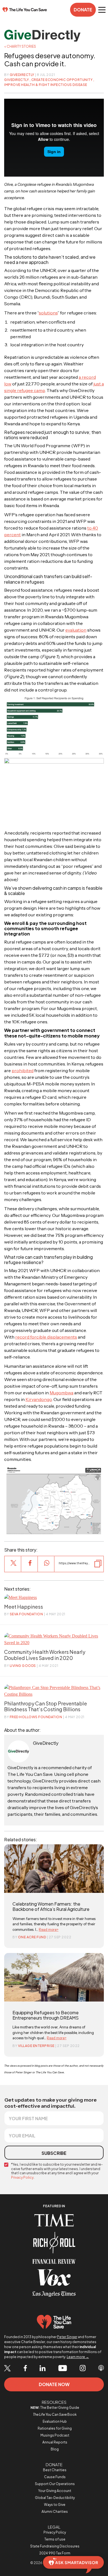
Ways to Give (55, 2505)
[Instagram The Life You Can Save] (83, 2369)
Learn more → (78, 2357)
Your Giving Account (55, 2491)
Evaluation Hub (55, 2421)
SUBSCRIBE (54, 2153)
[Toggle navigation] (102, 10)
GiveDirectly (22, 75)
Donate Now (54, 2384)
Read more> (49, 1929)
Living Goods (23, 1666)
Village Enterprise (36, 2046)
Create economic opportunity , (63, 80)
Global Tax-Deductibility (55, 2498)
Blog (55, 2449)
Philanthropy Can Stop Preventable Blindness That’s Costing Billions (46, 1706)
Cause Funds (55, 2477)
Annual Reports (55, 2442)
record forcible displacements (46, 1337)
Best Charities (55, 2470)
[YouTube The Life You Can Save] (63, 2369)
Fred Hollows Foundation (36, 1717)
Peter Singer (67, 2337)
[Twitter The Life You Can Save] (7, 2368)
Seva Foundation (26, 1614)
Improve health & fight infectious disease (46, 85)
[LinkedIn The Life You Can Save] (43, 2369)
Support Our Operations (55, 2484)
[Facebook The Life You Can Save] (25, 2369)
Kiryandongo (39, 1399)
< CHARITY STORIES (20, 46)
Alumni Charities (55, 2512)
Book (55, 2414)
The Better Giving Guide (55, 2408)
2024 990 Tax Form (55, 2553)
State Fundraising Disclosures (55, 2546)
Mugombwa (61, 1393)
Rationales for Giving (55, 2428)
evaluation (76, 630)
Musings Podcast (55, 2435)
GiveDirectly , (18, 80)
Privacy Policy (22, 2177)
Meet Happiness (24, 1607)
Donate (83, 10)
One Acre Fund (32, 1937)
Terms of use (55, 2539)
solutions (48, 313)
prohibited (23, 1070)
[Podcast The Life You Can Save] (101, 2369)
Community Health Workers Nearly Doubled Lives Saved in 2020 (45, 1655)
